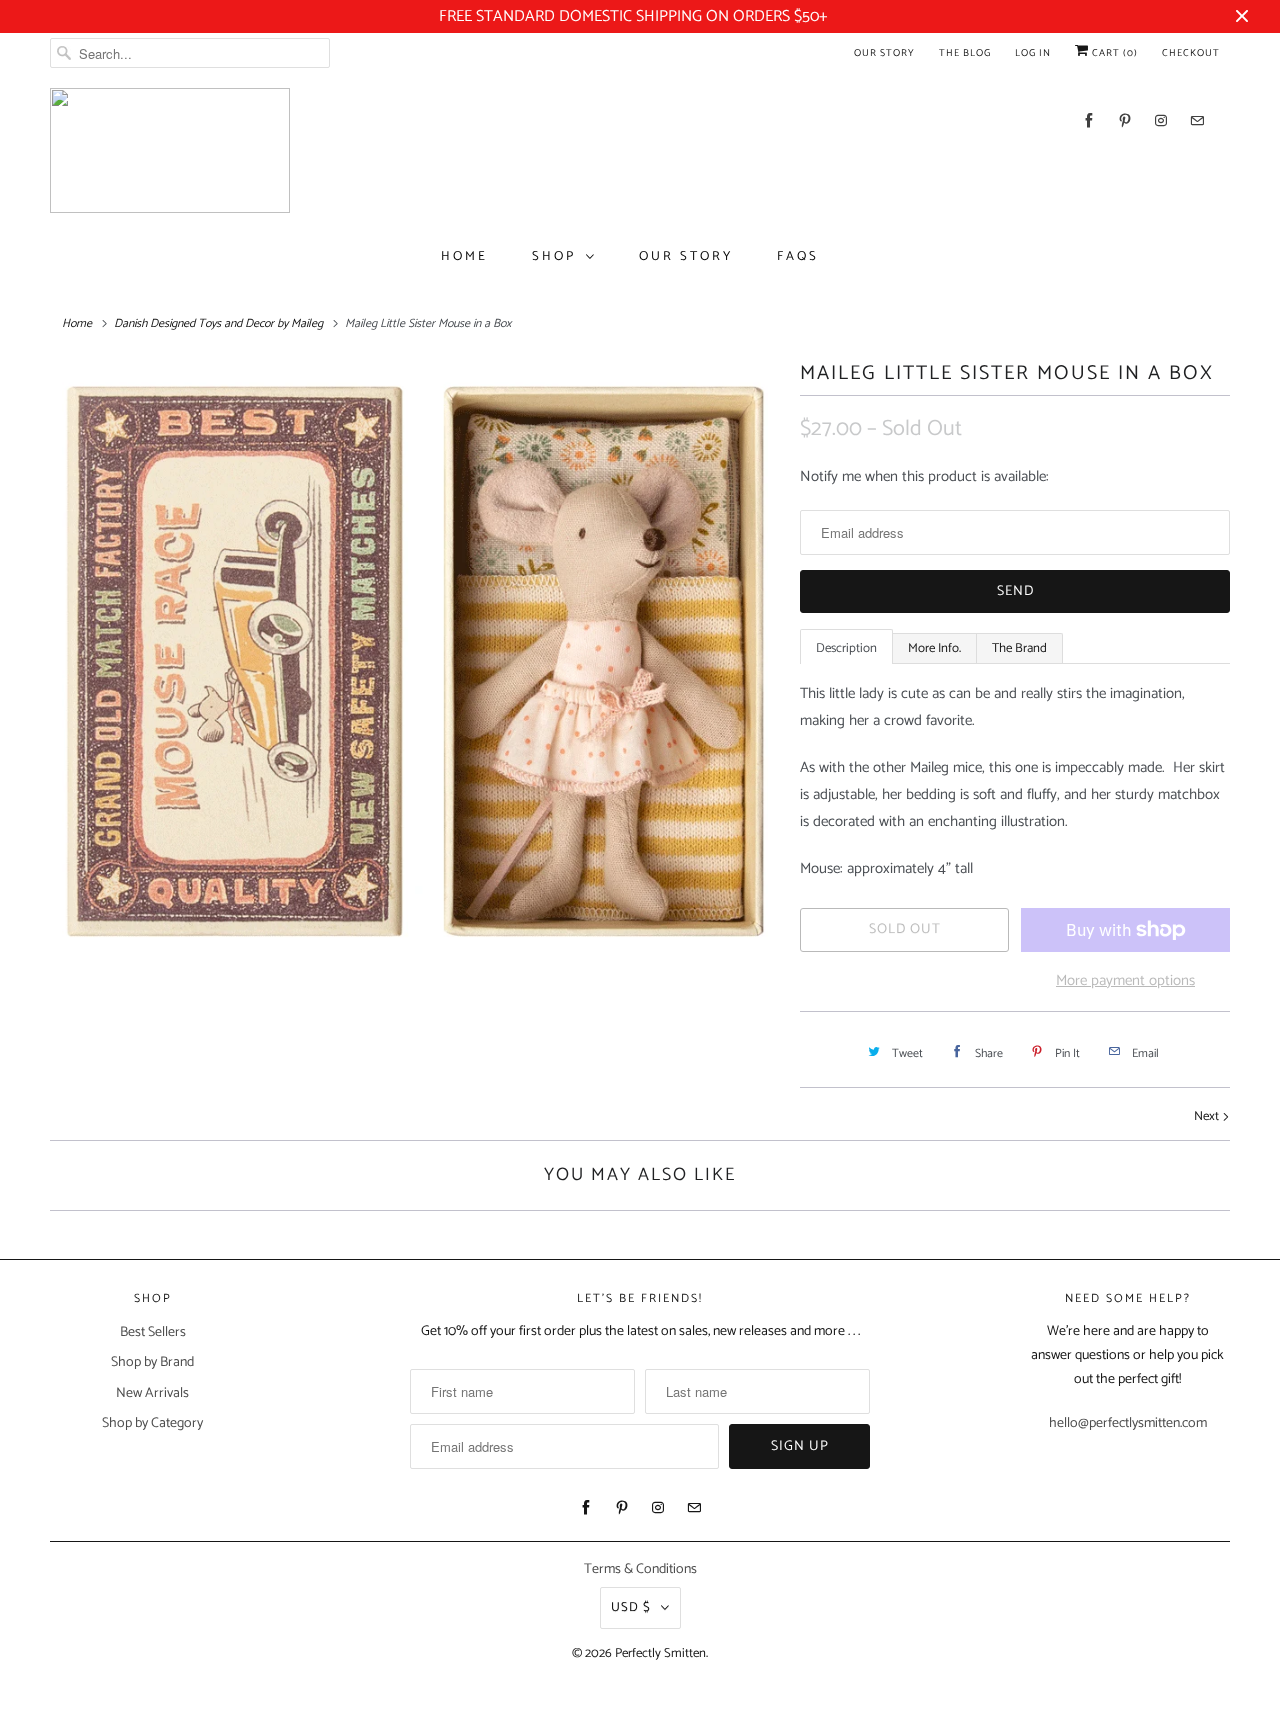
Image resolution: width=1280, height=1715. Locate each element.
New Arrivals (152, 1393)
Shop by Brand (152, 1362)
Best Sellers (153, 1332)
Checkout (1191, 53)
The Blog (965, 53)
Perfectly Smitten (660, 1653)
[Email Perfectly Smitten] (1197, 120)
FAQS (798, 256)
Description (846, 648)
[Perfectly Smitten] (170, 150)
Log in (1033, 53)
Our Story (884, 53)
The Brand (1019, 648)
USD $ (631, 1607)
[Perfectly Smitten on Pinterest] (1125, 120)
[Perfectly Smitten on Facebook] (1089, 120)
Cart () (1113, 53)
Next (1208, 1116)
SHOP (554, 256)
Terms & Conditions (640, 1569)
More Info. (934, 648)
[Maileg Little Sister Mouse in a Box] (415, 661)
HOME (464, 256)
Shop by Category (152, 1423)
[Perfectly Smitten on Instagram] (1161, 120)
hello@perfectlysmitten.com (1128, 1423)
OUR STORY (686, 256)
